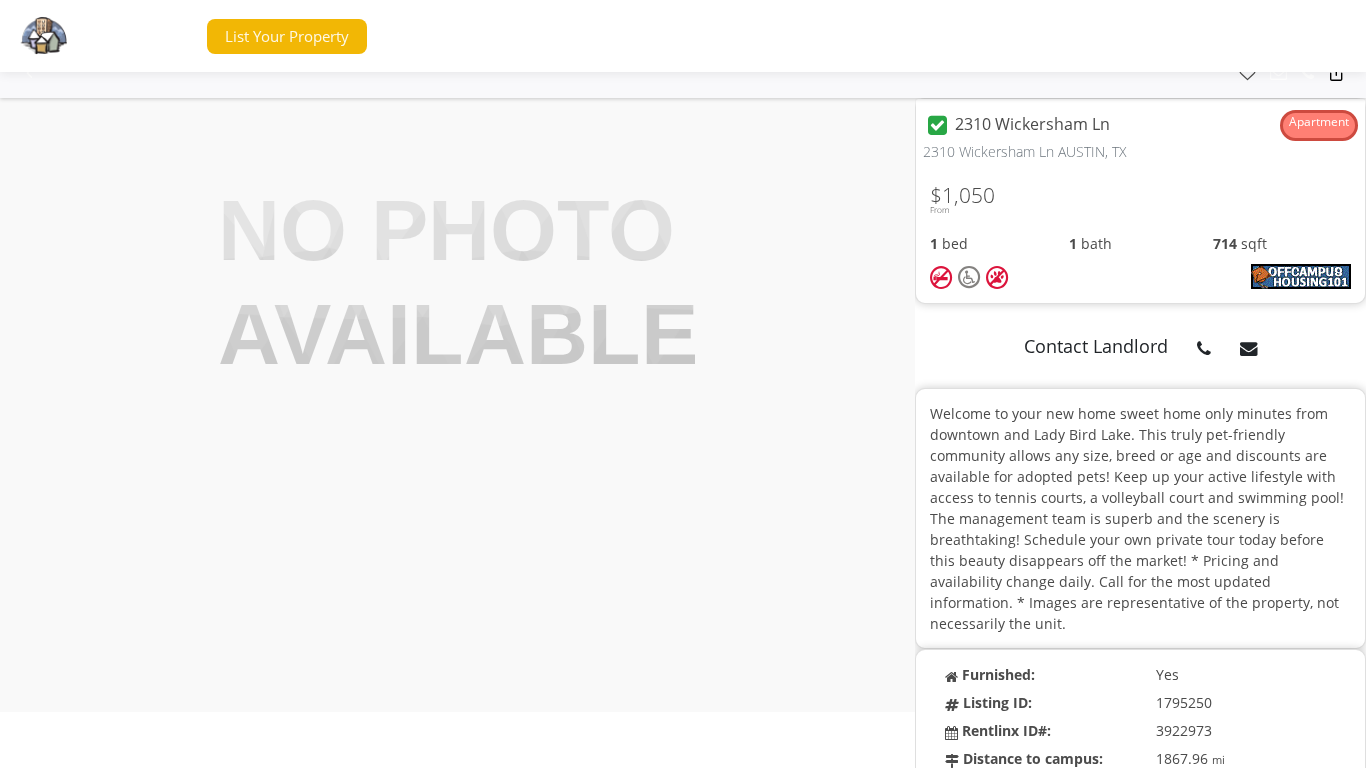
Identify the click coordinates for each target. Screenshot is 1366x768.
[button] (153, 36)
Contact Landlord (1096, 346)
